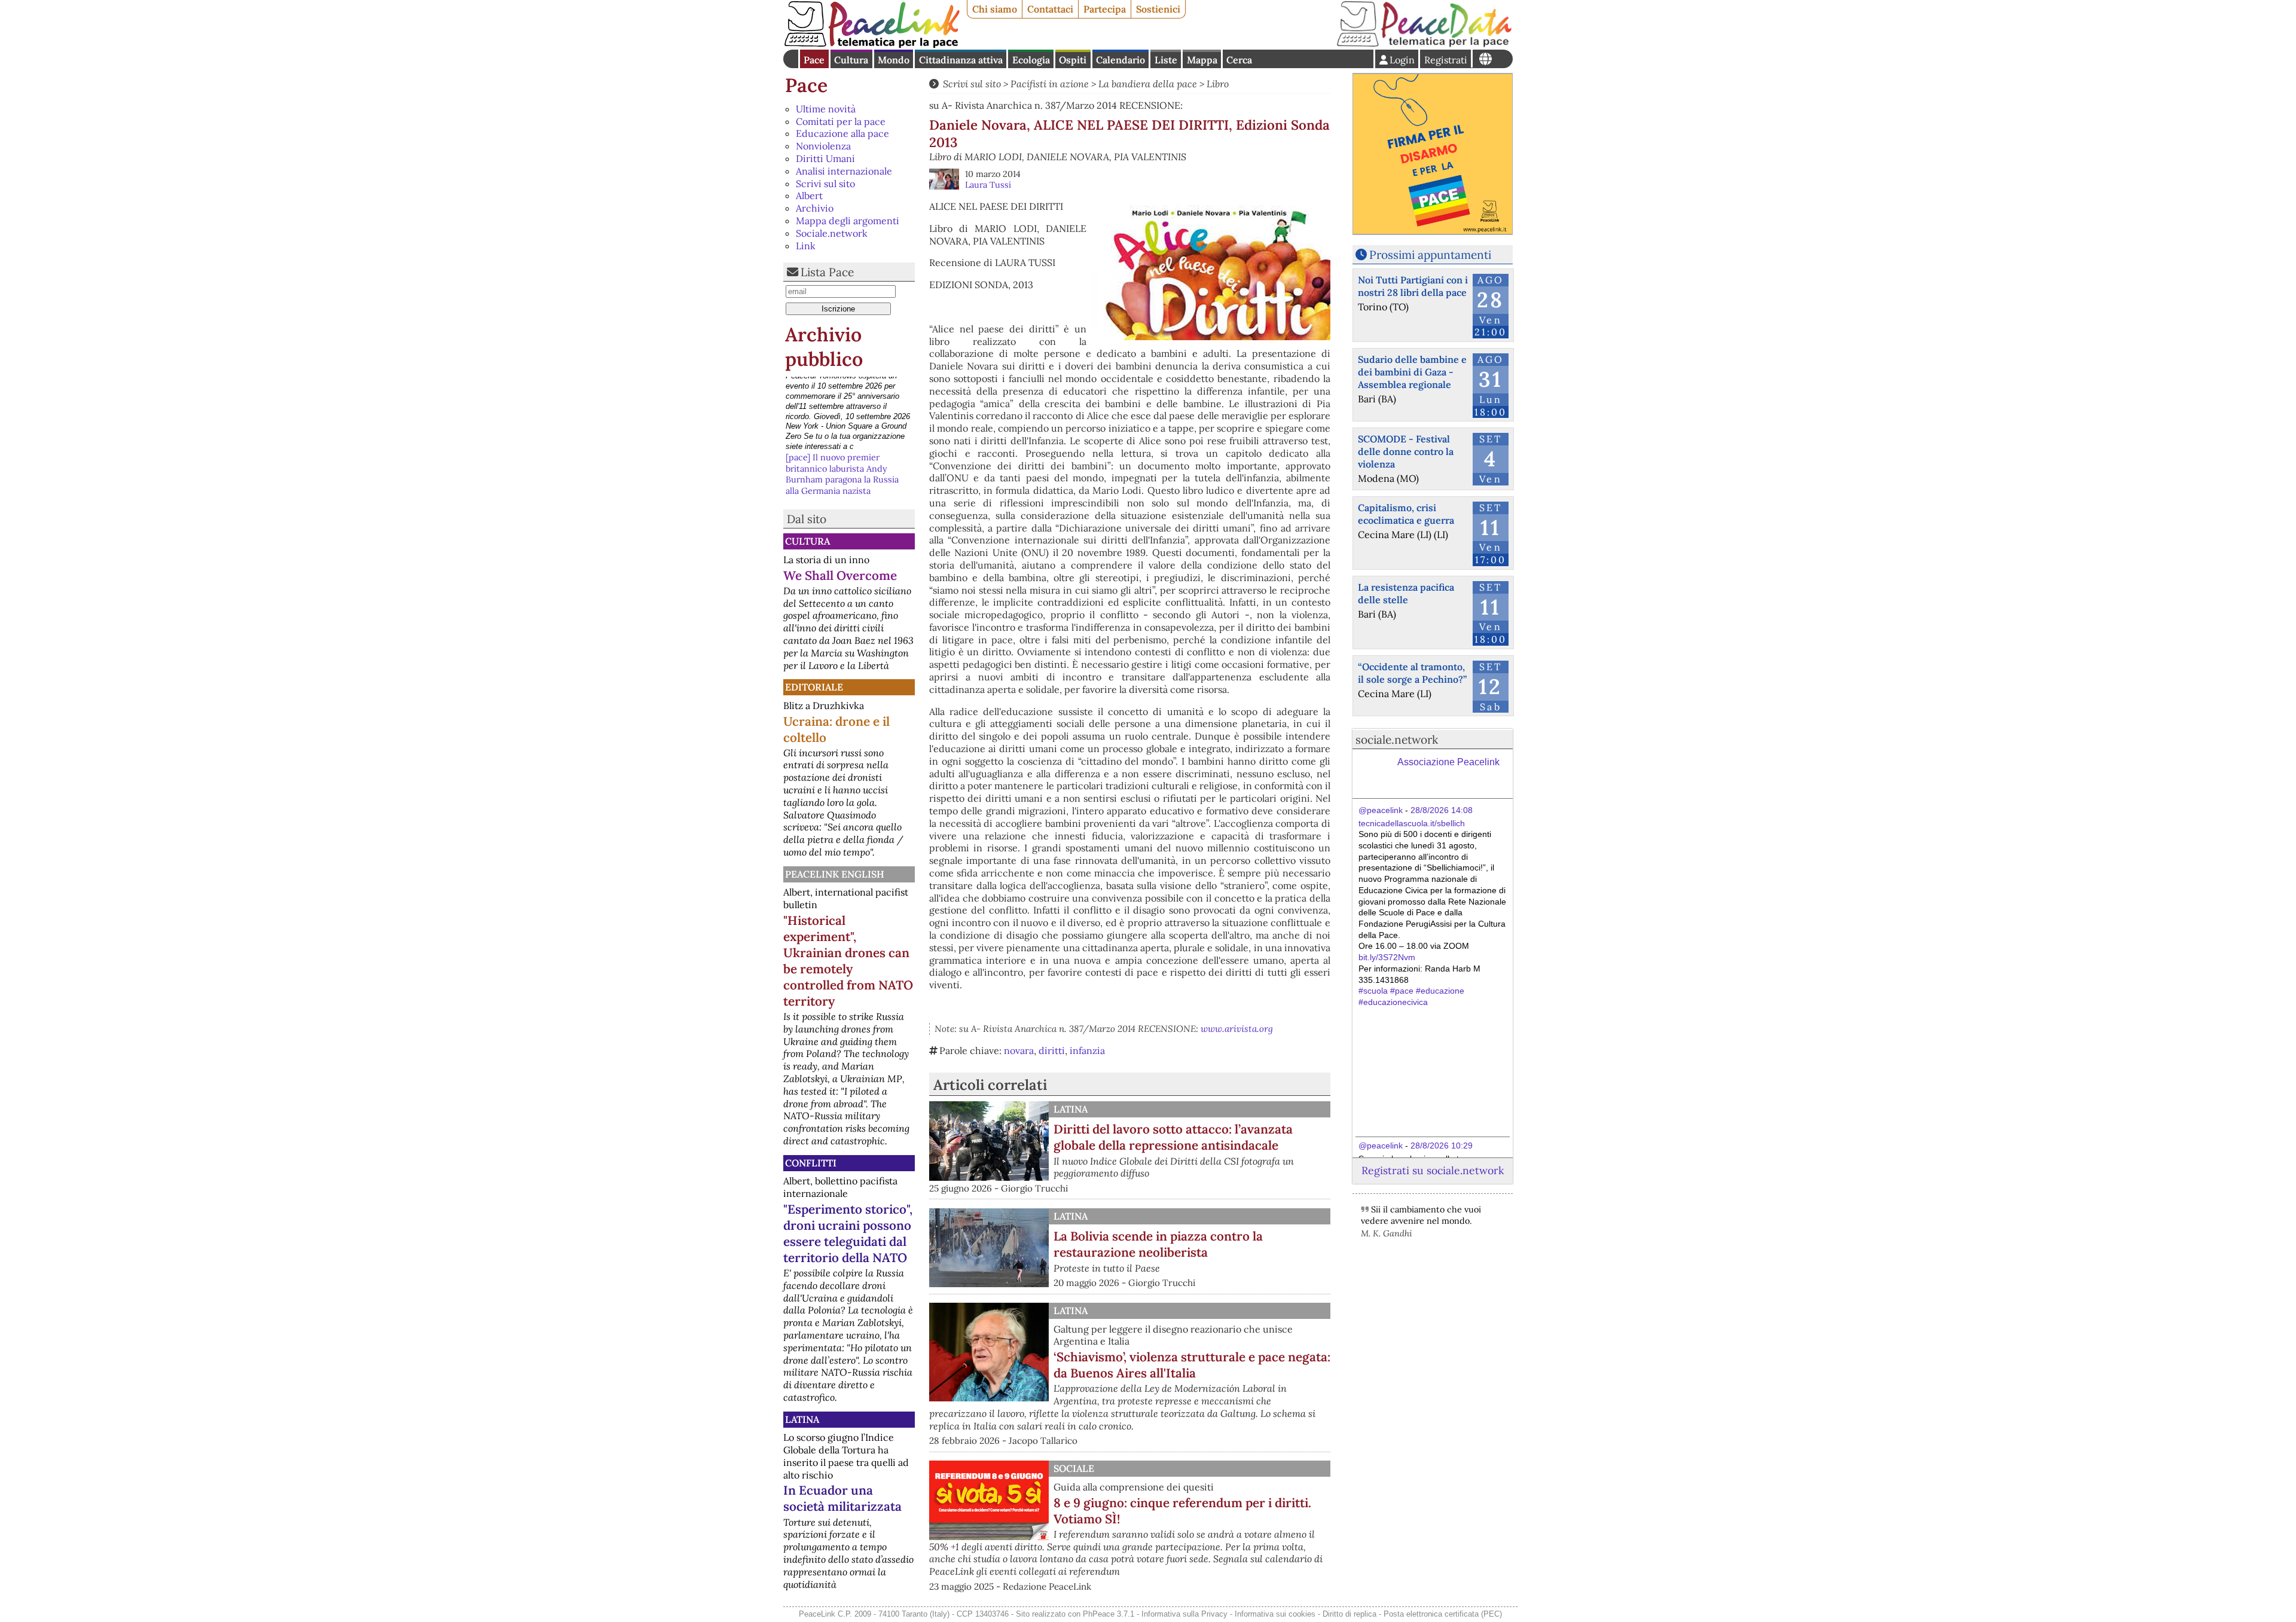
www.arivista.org (1237, 1029)
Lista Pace (827, 272)
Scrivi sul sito (825, 184)
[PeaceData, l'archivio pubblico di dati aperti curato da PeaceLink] (1424, 44)
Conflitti (811, 1163)
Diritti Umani (825, 158)
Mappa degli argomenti (848, 221)
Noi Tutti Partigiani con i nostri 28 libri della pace (1413, 286)
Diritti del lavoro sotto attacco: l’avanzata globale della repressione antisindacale (1173, 1137)
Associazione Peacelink (1448, 762)
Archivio (815, 208)
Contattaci (1050, 9)
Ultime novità (826, 109)
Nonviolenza (823, 146)
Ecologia (1031, 60)
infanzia (1087, 1050)
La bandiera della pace (1148, 84)
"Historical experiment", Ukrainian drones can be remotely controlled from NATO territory (848, 961)
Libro (1218, 84)
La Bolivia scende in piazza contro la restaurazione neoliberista (1158, 1244)
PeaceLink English (835, 874)
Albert (809, 196)
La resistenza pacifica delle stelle (1406, 593)
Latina (802, 1419)
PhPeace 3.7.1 (1109, 1614)
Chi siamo (995, 9)
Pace (814, 60)
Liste (1166, 60)
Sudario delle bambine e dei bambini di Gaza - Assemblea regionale (1412, 372)
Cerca (1239, 60)
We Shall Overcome (840, 575)
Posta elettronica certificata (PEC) (1443, 1614)
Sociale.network (832, 233)
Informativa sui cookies (1275, 1614)
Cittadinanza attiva (961, 60)
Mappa (1202, 60)
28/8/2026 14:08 (1442, 810)
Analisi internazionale (844, 171)
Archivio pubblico (824, 347)
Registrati (1446, 60)
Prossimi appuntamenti (1430, 255)
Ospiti (1073, 60)
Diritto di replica (1349, 1614)
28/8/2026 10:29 (1442, 1146)
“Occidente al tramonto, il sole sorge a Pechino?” (1412, 673)
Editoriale (814, 687)
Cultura (851, 60)
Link (806, 246)
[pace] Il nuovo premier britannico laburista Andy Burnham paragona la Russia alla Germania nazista (842, 399)
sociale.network (1397, 740)
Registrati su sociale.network (1433, 1170)
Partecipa (1105, 9)
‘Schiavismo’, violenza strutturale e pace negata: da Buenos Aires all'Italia (1192, 1365)
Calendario (1120, 60)
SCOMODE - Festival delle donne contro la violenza (1406, 451)
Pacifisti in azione (1050, 84)
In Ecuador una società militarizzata (842, 1498)
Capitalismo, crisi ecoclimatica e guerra (1406, 514)
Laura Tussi (988, 185)
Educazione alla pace (842, 133)
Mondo (894, 60)
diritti (1052, 1050)
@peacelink (1381, 810)
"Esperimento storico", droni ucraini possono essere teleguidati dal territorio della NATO (848, 1233)
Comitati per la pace (841, 121)
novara (1019, 1050)
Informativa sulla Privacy (1184, 1614)
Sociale (1074, 1468)
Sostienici (1158, 9)
